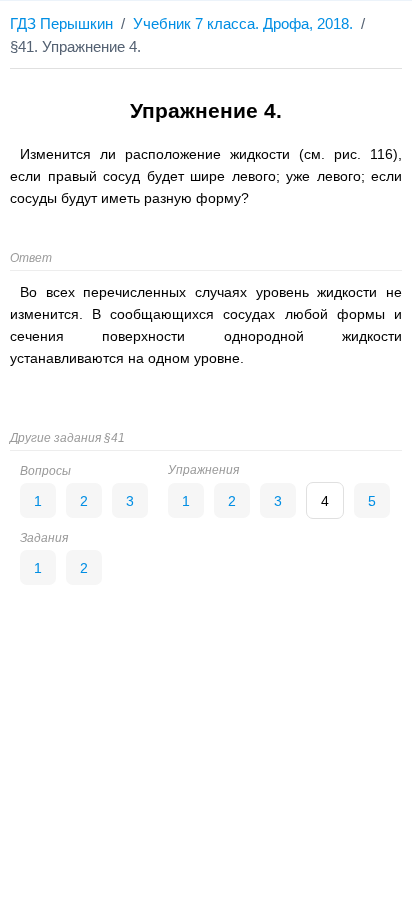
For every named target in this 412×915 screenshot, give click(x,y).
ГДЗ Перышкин (61, 23)
